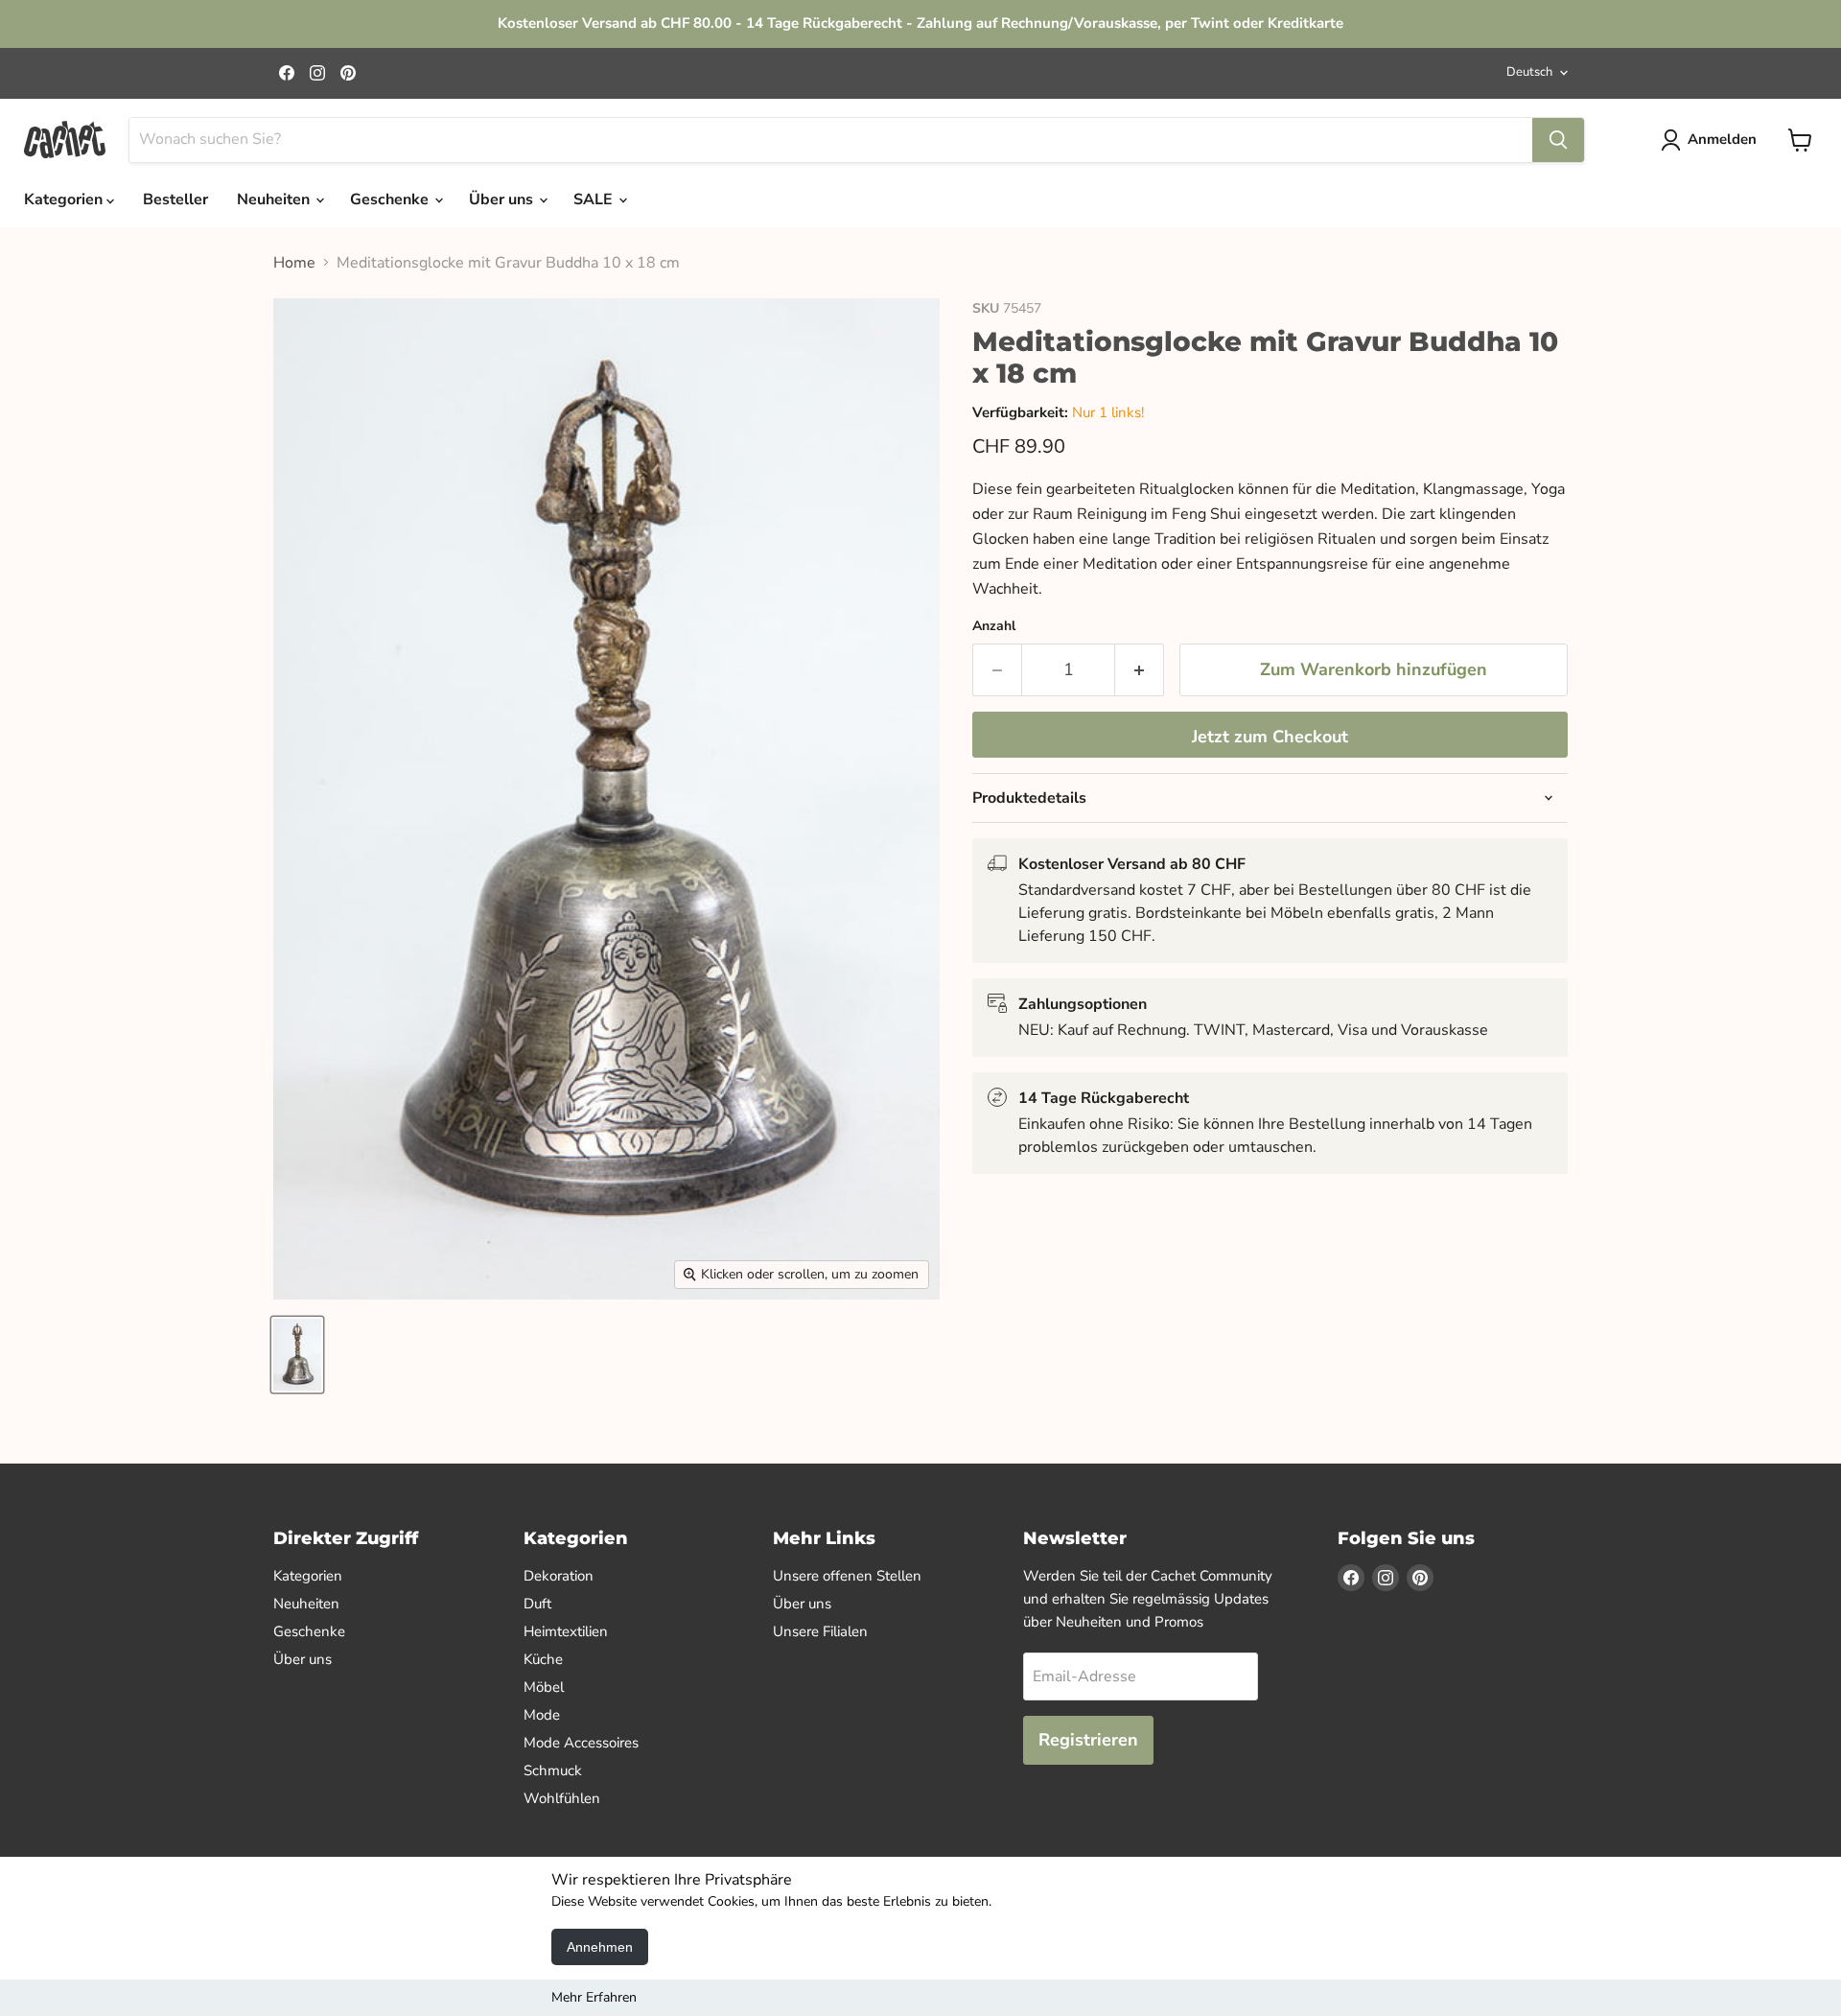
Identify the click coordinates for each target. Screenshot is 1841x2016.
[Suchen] (1558, 140)
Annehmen (600, 1947)
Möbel (544, 1687)
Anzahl (994, 626)
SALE (595, 199)
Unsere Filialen (820, 1631)
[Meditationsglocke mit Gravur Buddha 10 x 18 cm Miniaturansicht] (297, 1355)
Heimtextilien (566, 1631)
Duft (537, 1604)
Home (294, 263)
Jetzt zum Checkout (1270, 737)
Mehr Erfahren (594, 1997)
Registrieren (1088, 1740)
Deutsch (1529, 72)
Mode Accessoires (581, 1743)
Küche (543, 1659)
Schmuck (553, 1770)
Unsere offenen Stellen (847, 1576)
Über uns (503, 199)
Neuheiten (275, 199)
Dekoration (559, 1576)
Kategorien (65, 199)
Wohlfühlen (562, 1798)
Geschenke (391, 199)
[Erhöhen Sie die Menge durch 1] (1140, 670)
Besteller (175, 199)
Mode (542, 1715)
